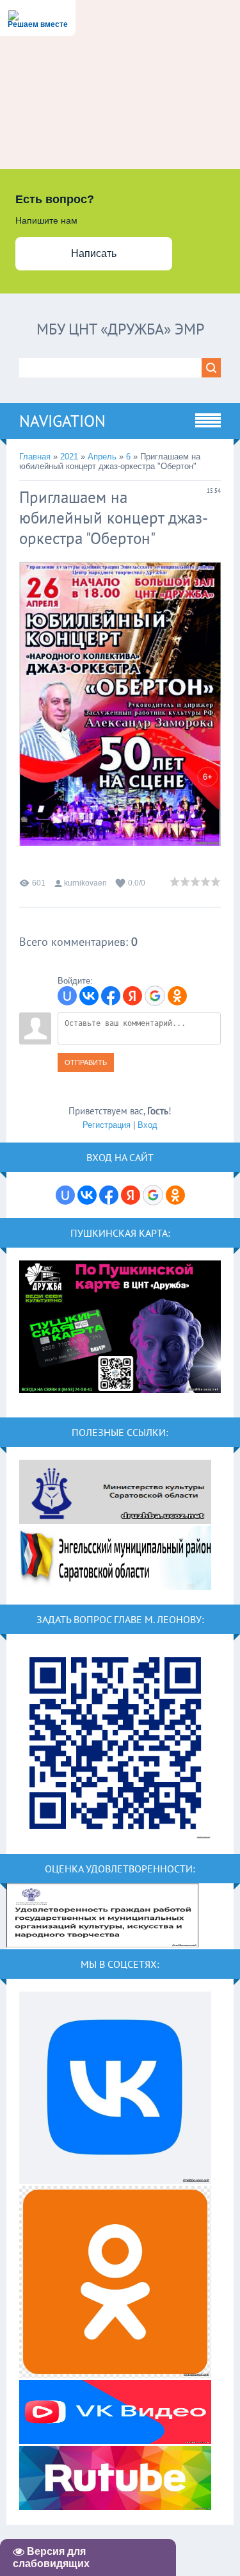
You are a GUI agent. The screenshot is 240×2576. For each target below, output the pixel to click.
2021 (69, 457)
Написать (94, 253)
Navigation (62, 421)
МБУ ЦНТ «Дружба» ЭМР (120, 329)
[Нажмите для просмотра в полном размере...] (120, 856)
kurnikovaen (85, 883)
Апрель (102, 457)
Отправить (86, 1062)
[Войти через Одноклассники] (177, 996)
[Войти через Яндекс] (132, 996)
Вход (148, 1125)
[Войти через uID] (67, 996)
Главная (35, 457)
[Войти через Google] (155, 996)
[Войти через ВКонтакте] (89, 996)
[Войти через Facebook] (111, 996)
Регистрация (107, 1125)
